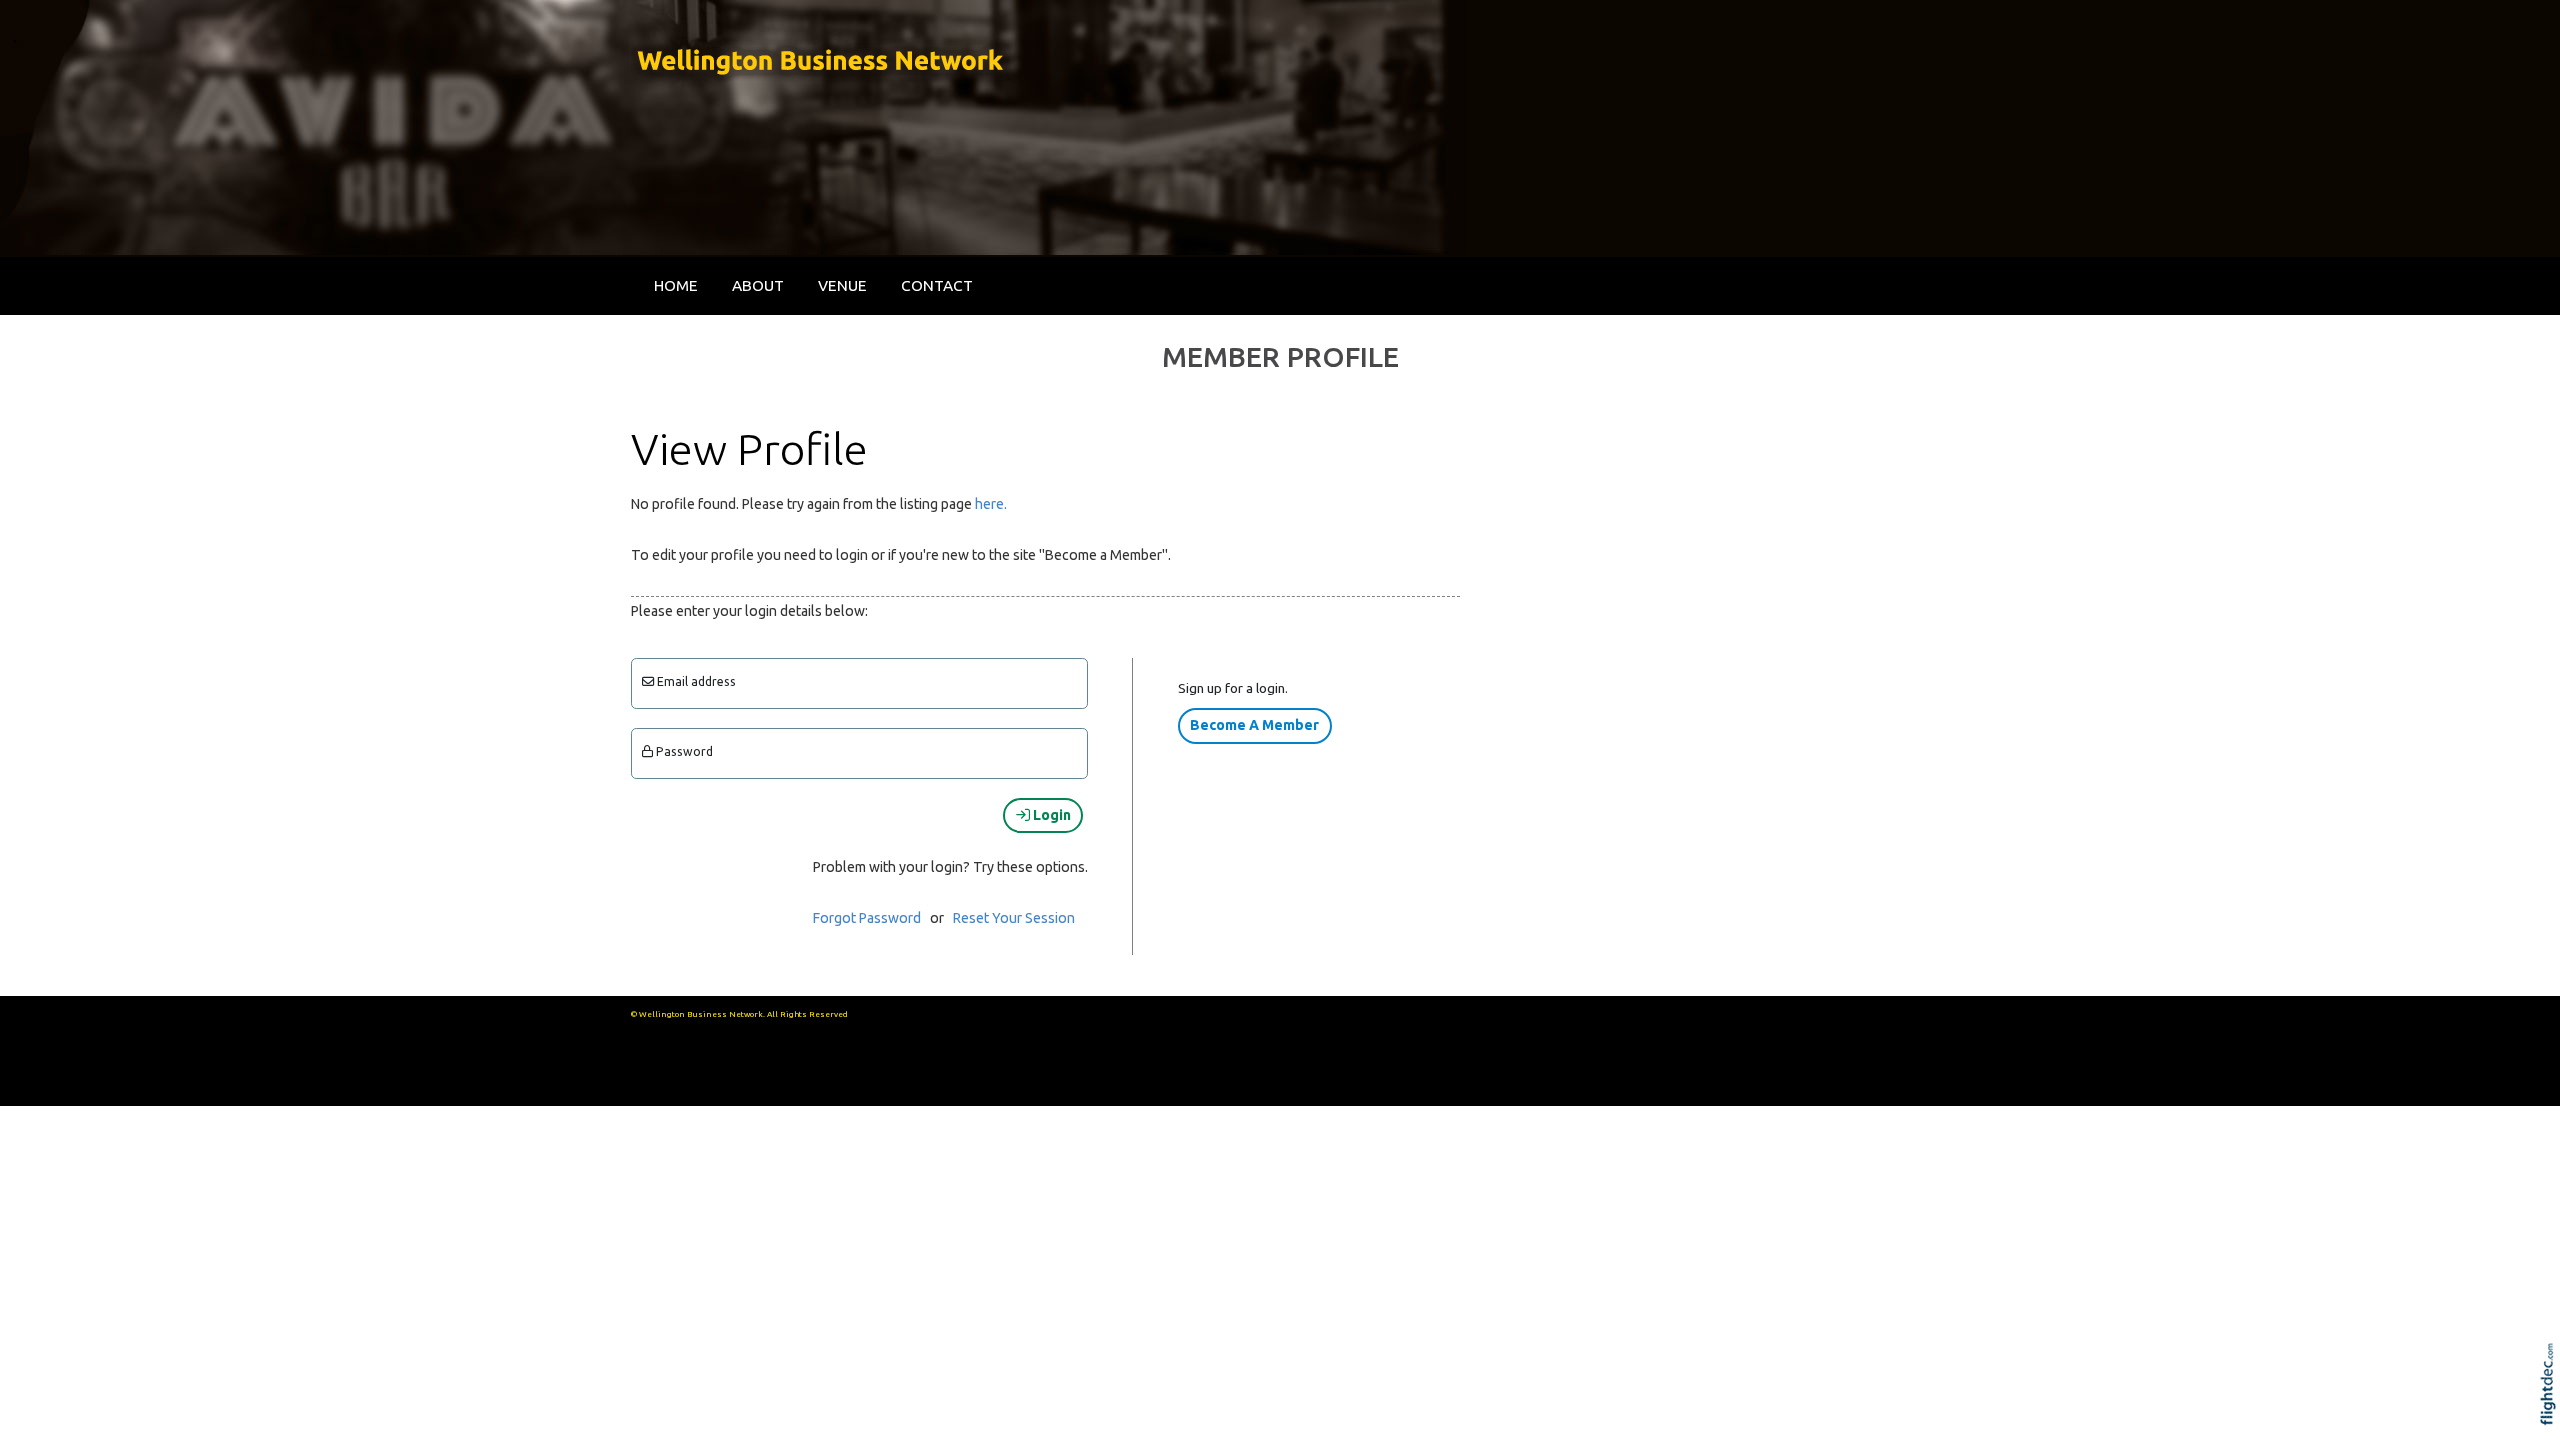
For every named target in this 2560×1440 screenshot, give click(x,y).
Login (1050, 815)
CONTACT (937, 285)
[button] (2552, 1410)
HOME (676, 285)
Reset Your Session (1014, 918)
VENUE (842, 285)
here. (991, 504)
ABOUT (758, 285)
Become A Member (1254, 725)
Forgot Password (867, 918)
